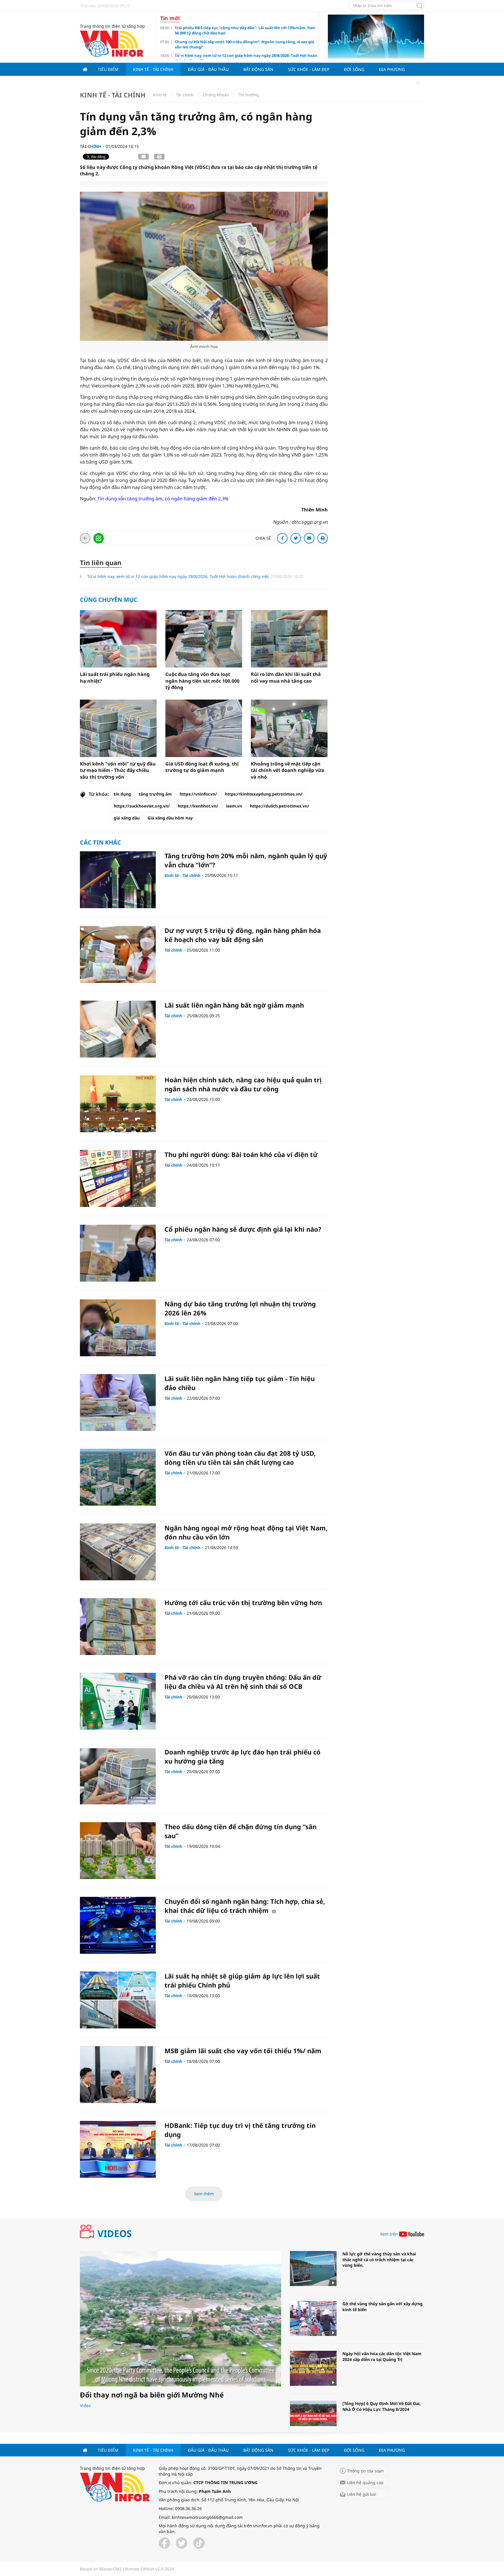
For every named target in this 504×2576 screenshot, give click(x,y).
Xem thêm (204, 2194)
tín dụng (122, 794)
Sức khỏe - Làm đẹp (309, 69)
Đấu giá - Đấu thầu (208, 69)
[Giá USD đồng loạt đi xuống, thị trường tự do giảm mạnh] (204, 728)
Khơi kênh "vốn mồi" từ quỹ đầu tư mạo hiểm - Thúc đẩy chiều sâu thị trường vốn (118, 770)
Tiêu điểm (108, 69)
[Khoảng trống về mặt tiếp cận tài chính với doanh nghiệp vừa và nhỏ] (289, 728)
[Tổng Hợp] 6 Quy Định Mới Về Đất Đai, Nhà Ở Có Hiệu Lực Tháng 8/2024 (381, 2406)
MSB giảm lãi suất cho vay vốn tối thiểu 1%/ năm (243, 2051)
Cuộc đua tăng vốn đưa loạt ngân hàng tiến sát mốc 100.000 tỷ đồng (202, 681)
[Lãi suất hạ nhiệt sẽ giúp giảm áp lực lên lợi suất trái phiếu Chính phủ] (118, 2000)
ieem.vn (234, 806)
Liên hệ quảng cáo (365, 2482)
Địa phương (392, 69)
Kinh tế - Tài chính (153, 69)
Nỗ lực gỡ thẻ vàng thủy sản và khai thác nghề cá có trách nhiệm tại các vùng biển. (379, 2259)
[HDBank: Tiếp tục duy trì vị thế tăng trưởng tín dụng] (118, 2149)
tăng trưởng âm (155, 794)
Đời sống (354, 69)
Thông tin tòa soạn (365, 2471)
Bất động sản (258, 69)
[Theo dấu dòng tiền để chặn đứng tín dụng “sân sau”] (118, 1851)
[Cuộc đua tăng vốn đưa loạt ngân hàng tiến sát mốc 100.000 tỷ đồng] (204, 639)
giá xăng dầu (127, 818)
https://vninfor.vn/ (198, 794)
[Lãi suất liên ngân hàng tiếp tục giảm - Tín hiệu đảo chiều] (118, 1403)
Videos (115, 2234)
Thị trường (249, 95)
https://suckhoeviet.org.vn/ (142, 806)
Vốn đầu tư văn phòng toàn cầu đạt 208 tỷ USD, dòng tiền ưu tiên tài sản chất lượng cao (240, 1458)
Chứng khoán (216, 95)
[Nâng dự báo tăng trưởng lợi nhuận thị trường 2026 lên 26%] (118, 1328)
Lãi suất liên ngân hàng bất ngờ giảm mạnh (234, 1005)
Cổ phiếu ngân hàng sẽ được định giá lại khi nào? (243, 1229)
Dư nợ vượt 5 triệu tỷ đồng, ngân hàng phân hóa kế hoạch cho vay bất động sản (243, 935)
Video (85, 2405)
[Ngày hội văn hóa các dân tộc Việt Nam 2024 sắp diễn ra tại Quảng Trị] (313, 2368)
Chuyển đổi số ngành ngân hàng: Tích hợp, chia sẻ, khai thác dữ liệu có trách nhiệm (245, 1906)
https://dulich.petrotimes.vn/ (280, 806)
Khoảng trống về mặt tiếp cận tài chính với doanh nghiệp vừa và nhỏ (288, 770)
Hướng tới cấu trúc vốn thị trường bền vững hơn (243, 1602)
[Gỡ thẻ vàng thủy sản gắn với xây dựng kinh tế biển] (313, 2318)
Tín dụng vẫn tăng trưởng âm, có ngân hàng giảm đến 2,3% (162, 499)
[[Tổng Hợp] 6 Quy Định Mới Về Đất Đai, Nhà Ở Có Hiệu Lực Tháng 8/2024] (313, 2418)
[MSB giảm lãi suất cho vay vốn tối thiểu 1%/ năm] (118, 2075)
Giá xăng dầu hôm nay (170, 818)
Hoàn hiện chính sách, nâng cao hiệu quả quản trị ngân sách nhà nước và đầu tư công (243, 1084)
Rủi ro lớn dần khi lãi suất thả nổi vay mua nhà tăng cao (286, 677)
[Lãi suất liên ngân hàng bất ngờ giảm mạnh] (118, 1029)
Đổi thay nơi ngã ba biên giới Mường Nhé (152, 2395)
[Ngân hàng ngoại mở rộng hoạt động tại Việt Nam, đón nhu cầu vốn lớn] (118, 1552)
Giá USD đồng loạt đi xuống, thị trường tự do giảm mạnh (202, 767)
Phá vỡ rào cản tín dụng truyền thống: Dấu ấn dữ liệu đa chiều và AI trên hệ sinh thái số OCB (243, 1682)
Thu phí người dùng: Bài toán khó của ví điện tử (241, 1154)
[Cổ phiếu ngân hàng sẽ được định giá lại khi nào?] (118, 1253)
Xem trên (389, 2234)
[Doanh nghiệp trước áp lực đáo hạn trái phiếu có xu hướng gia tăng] (118, 1776)
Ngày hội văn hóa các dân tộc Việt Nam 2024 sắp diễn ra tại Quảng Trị (382, 2356)
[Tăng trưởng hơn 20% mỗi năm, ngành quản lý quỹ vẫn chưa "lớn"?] (118, 880)
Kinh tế (160, 95)
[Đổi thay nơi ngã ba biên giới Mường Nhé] (181, 2319)
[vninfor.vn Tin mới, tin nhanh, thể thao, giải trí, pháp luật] (112, 43)
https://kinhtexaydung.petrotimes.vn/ (264, 794)
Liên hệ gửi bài (362, 2494)
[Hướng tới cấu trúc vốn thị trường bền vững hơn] (118, 1627)
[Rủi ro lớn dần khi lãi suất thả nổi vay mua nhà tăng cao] (289, 639)
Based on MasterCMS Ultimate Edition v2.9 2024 (127, 2569)
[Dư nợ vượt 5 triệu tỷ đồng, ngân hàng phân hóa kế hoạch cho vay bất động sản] (118, 954)
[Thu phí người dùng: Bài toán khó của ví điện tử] (118, 1178)
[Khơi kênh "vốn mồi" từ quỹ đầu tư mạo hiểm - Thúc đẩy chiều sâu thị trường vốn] (118, 728)
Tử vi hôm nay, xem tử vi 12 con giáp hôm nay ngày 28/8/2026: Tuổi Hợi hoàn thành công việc (179, 576)
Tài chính (185, 95)
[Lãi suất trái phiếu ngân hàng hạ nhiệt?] (118, 639)
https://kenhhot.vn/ (198, 806)
